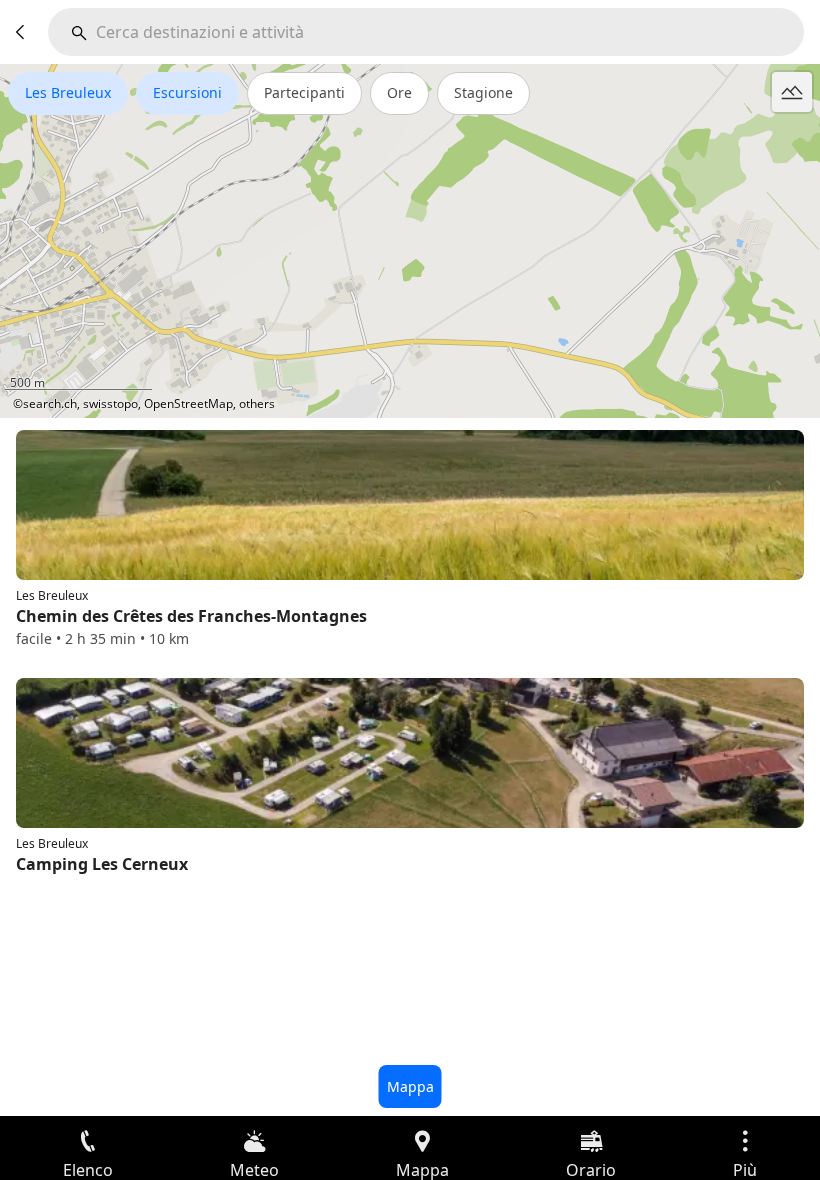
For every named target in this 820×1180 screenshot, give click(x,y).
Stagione (483, 92)
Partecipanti (304, 92)
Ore (399, 92)
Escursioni (187, 92)
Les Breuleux (68, 92)
